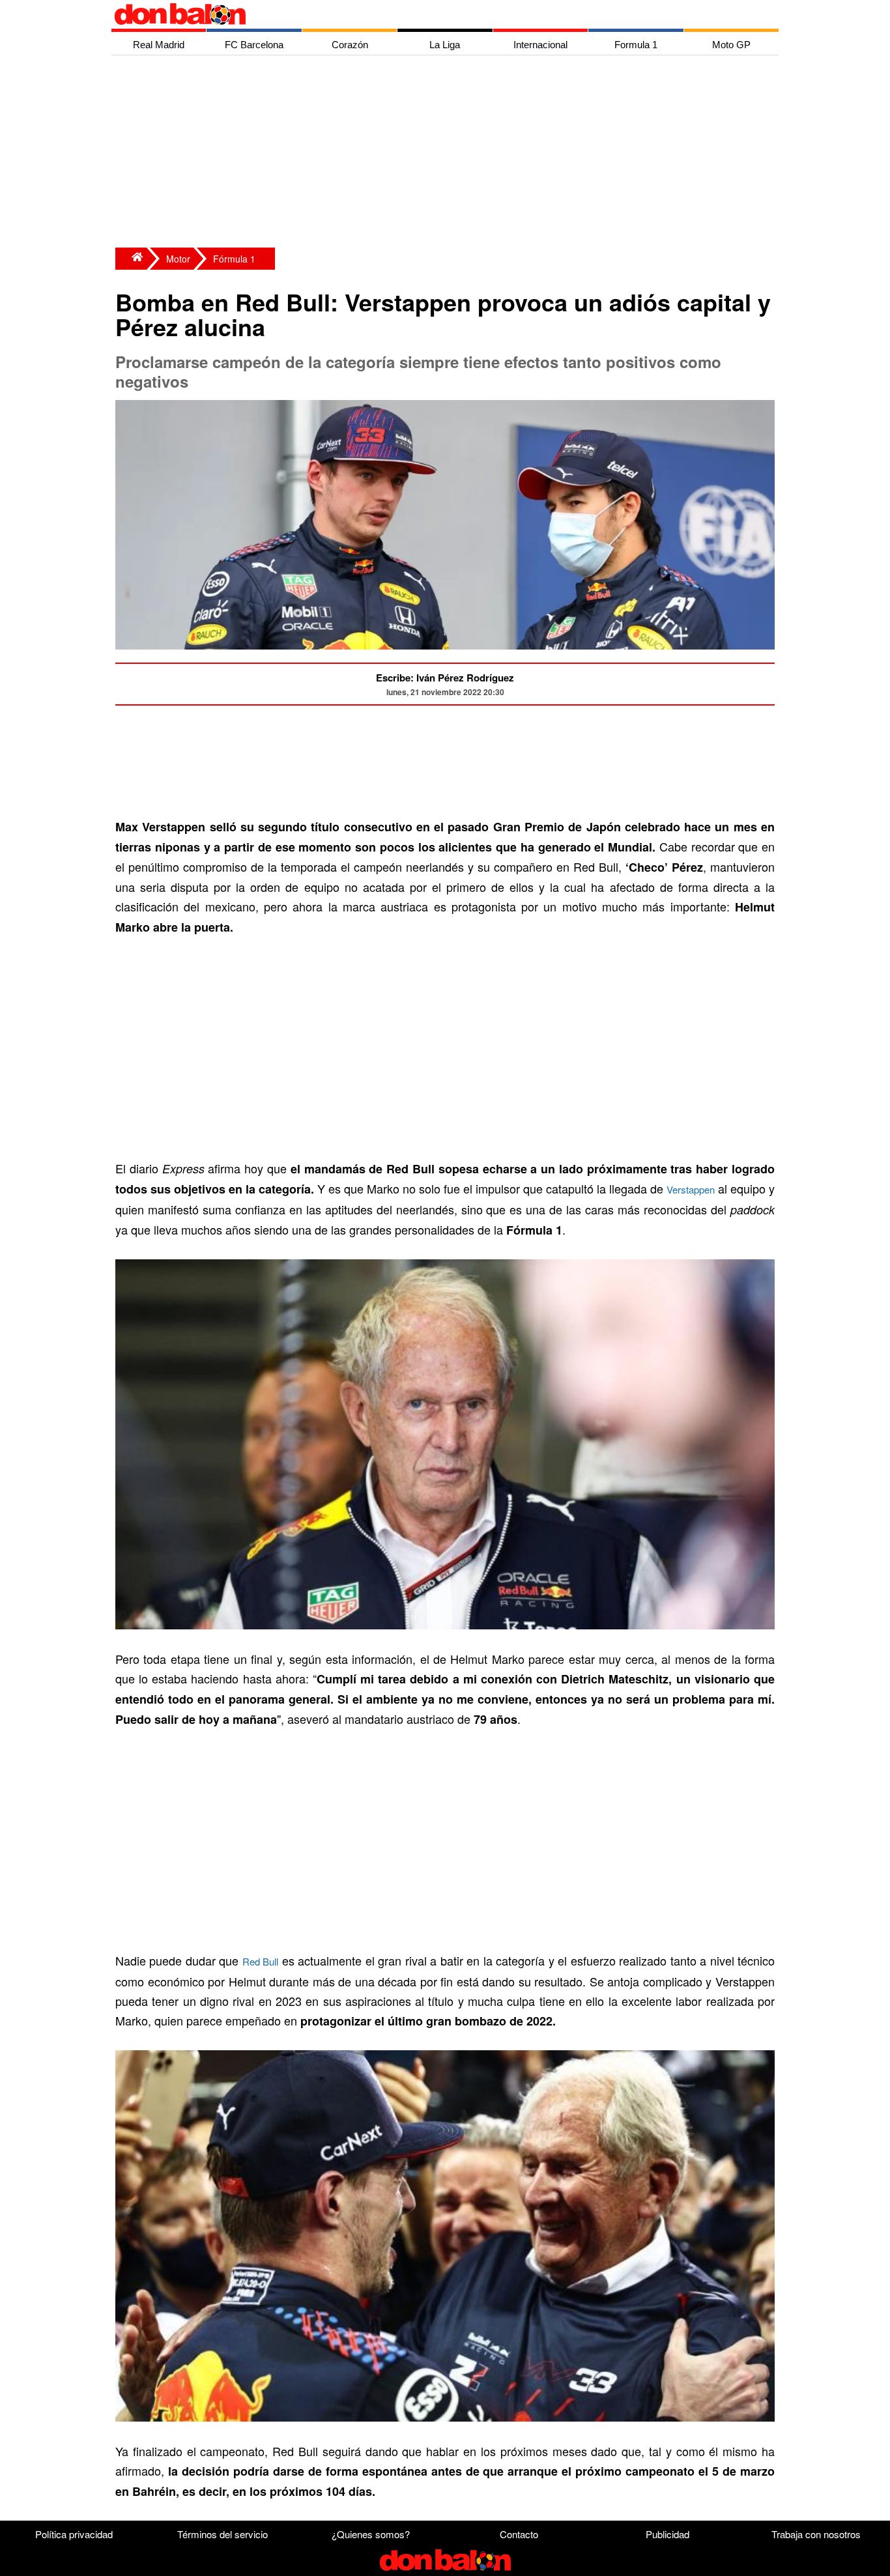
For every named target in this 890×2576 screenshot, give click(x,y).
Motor (178, 259)
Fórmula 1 (234, 259)
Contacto (519, 2534)
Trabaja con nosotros (816, 2534)
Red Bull (260, 1961)
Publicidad (667, 2534)
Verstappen (691, 1189)
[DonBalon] (131, 259)
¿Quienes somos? (371, 2534)
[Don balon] (430, 14)
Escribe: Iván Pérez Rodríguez (445, 678)
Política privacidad (74, 2534)
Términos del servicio (223, 2534)
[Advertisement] (448, 153)
